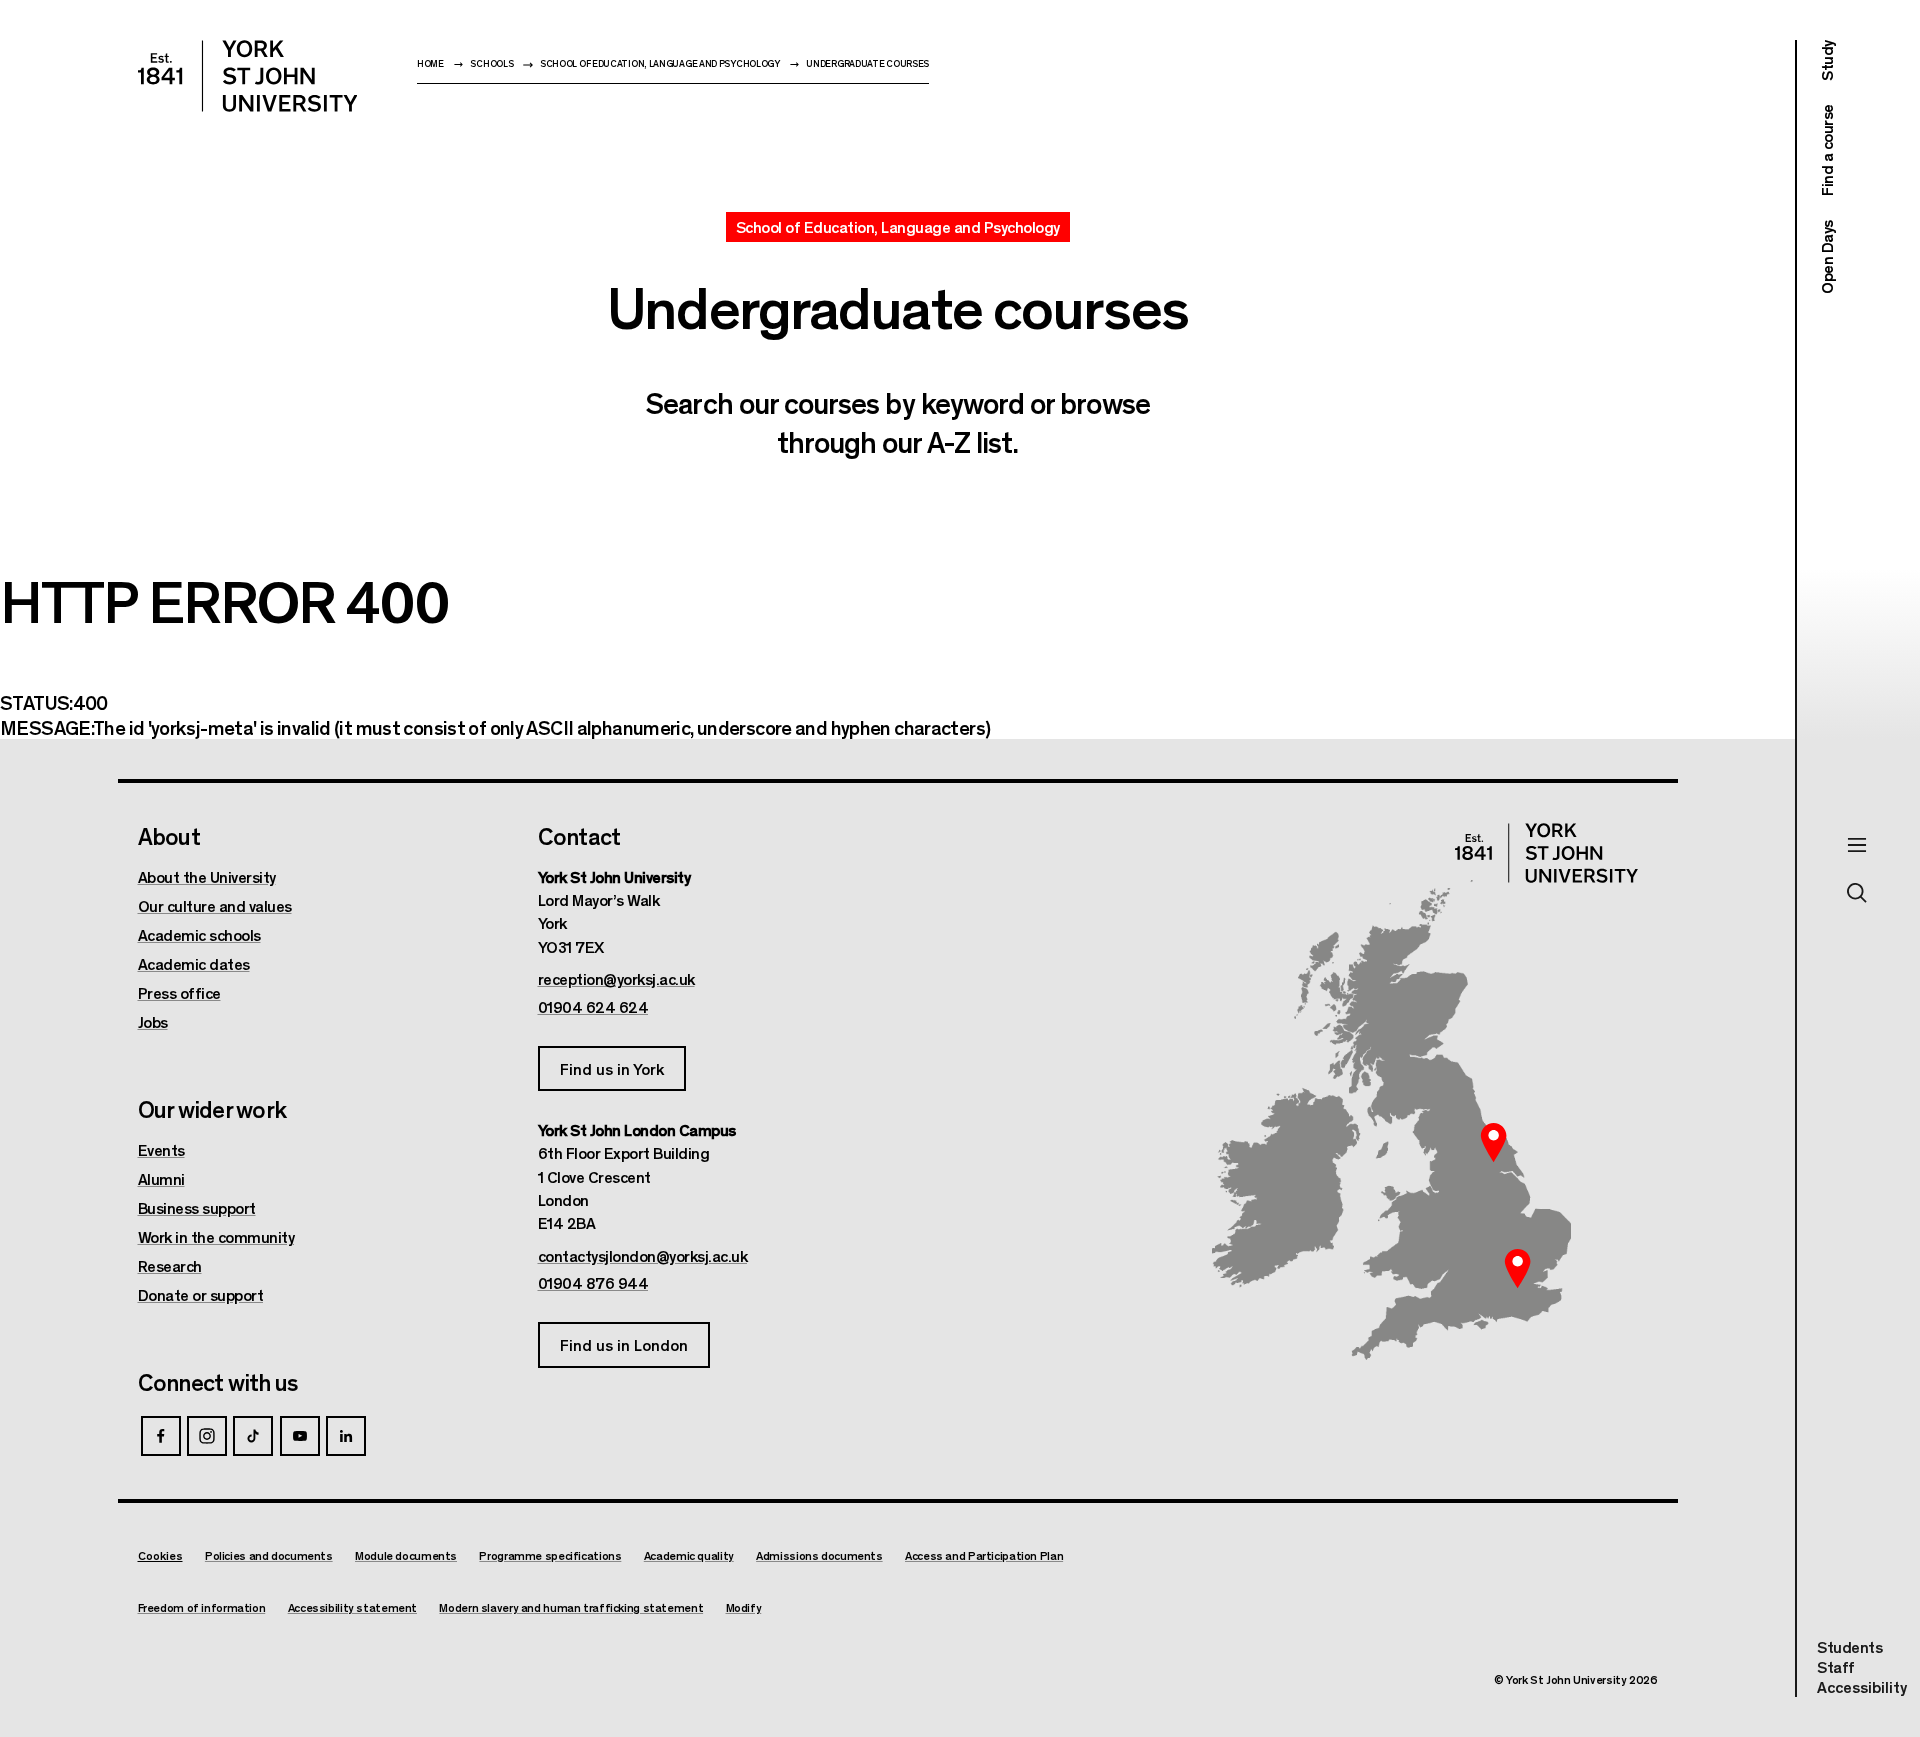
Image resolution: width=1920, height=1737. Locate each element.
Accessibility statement (352, 1607)
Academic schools (199, 935)
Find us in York (612, 1068)
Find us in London (624, 1344)
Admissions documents (819, 1555)
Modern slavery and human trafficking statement (571, 1607)
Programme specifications (550, 1555)
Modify (744, 1607)
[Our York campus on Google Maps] (1494, 1143)
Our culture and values (215, 906)
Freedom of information (202, 1607)
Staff (1836, 1666)
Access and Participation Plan (984, 1555)
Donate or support (201, 1295)
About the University (207, 877)
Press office (179, 993)
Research (170, 1266)
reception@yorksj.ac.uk (616, 979)
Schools (491, 63)
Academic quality (689, 1555)
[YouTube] (300, 1436)
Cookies (160, 1555)
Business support (197, 1208)
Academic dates (194, 964)
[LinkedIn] (346, 1436)
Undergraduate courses (867, 63)
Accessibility (1862, 1687)
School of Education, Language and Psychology (660, 63)
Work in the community (216, 1237)
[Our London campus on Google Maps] (1518, 1269)
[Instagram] (207, 1436)
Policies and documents (269, 1555)
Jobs (153, 1022)
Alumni (161, 1179)
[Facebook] (161, 1436)
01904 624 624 (593, 1007)
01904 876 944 (593, 1283)
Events (161, 1150)
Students (1849, 1646)
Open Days (1826, 257)
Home (430, 63)
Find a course (1826, 151)
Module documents (406, 1555)
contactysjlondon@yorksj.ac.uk (643, 1256)
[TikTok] (253, 1436)
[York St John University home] (248, 76)
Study (1826, 60)
